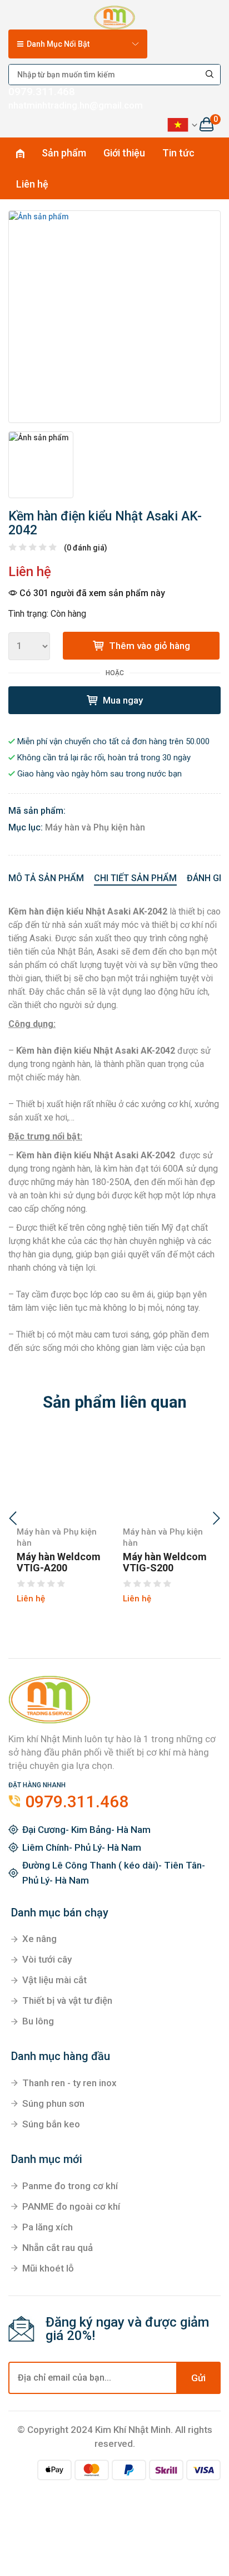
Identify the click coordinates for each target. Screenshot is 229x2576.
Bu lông (38, 2021)
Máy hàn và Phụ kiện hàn (95, 827)
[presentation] (13, 1520)
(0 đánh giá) (86, 548)
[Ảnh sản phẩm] (114, 317)
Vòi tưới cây (47, 1959)
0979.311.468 (42, 92)
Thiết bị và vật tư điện (67, 2000)
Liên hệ (32, 184)
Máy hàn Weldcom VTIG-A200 (59, 1562)
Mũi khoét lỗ (48, 2268)
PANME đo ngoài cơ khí (71, 2206)
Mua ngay (122, 700)
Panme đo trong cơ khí (70, 2186)
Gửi (198, 2378)
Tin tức (178, 153)
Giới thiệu (124, 153)
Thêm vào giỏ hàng (148, 646)
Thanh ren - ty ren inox (69, 2083)
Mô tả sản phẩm (46, 878)
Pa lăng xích (48, 2227)
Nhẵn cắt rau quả (58, 2248)
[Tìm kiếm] (210, 75)
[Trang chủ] (114, 16)
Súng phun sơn (53, 2103)
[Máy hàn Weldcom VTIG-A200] (61, 1476)
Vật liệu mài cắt (54, 1980)
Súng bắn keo (51, 2124)
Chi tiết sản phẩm (135, 878)
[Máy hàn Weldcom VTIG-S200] (168, 1476)
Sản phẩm (64, 153)
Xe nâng (39, 1939)
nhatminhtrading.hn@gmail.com (76, 105)
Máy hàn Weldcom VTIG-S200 (165, 1562)
